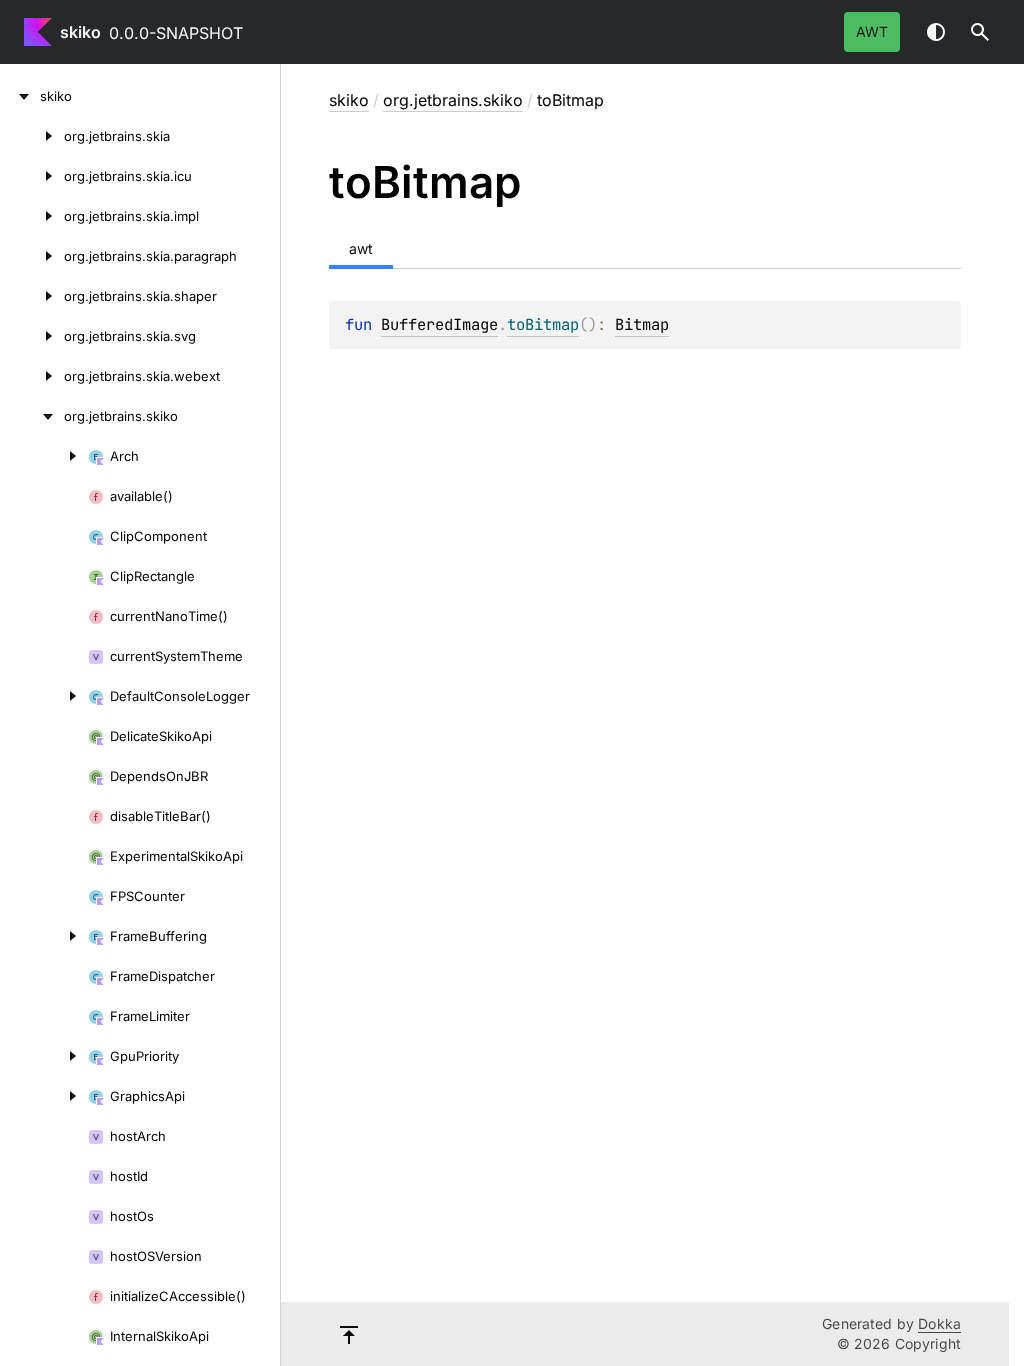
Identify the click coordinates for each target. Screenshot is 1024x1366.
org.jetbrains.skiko (453, 100)
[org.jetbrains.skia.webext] (32, 376)
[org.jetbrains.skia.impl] (32, 216)
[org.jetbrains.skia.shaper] (32, 296)
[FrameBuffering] (44, 936)
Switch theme (936, 32)
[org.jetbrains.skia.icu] (32, 176)
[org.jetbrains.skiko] (32, 416)
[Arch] (44, 456)
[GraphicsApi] (44, 1096)
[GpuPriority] (44, 1056)
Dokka (939, 1323)
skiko (80, 32)
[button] (980, 32)
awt (872, 31)
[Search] (980, 32)
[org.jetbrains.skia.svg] (32, 336)
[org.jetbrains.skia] (32, 136)
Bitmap (642, 324)
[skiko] (20, 96)
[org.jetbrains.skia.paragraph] (32, 256)
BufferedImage (439, 324)
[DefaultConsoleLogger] (44, 696)
